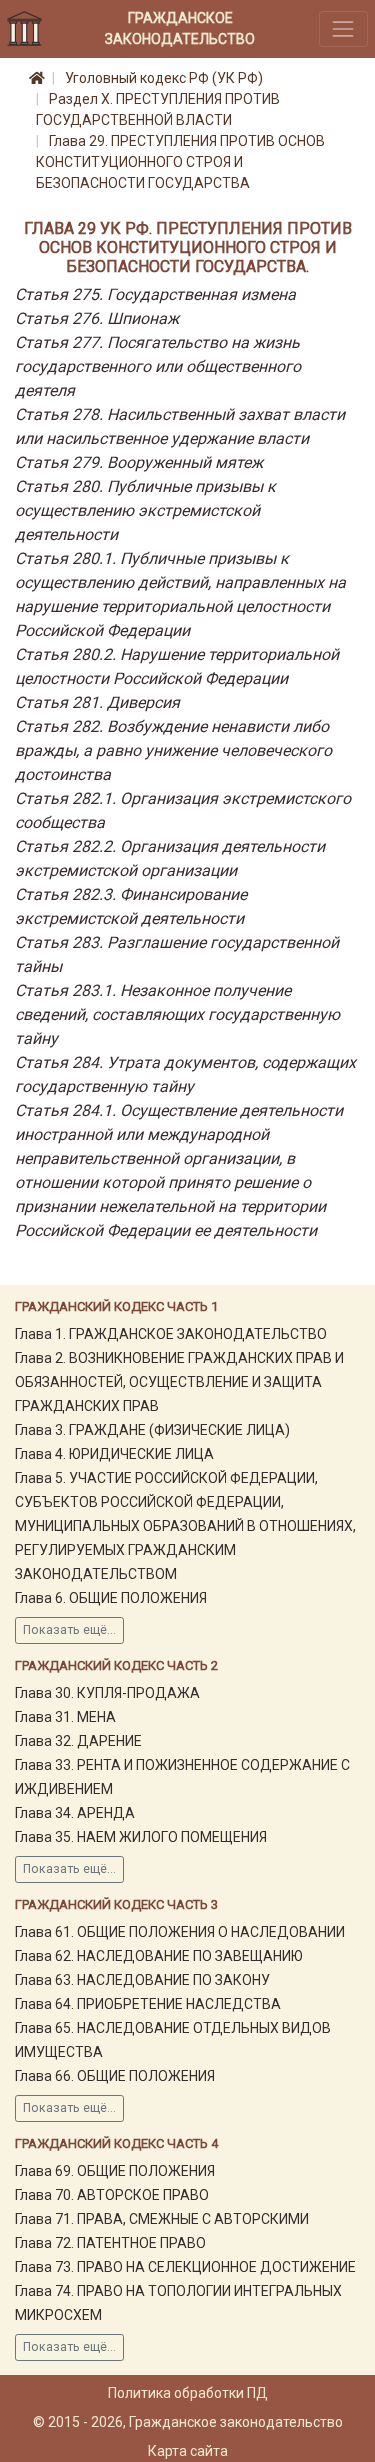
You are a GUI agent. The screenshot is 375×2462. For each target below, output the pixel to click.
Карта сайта (188, 2451)
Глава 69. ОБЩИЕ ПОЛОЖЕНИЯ (115, 2171)
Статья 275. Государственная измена (155, 294)
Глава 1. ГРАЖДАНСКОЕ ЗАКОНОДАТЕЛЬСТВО (171, 1334)
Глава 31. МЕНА (65, 1717)
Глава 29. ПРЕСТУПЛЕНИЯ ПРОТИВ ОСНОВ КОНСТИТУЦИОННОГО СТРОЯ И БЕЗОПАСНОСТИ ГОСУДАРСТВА (180, 162)
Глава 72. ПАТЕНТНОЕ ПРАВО (110, 2243)
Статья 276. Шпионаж (97, 318)
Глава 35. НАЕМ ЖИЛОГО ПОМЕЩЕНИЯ (141, 1837)
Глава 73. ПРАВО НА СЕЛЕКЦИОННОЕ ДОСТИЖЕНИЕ (185, 2267)
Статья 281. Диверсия (97, 702)
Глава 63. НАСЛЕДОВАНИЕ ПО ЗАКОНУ (142, 1980)
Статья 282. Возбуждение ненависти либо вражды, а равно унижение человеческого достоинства (173, 750)
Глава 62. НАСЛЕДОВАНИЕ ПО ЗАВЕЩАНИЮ (159, 1956)
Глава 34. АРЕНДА (75, 1813)
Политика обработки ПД (188, 2393)
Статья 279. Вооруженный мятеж (139, 462)
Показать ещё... (69, 1630)
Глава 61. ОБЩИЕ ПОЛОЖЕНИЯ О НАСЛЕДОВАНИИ (180, 1932)
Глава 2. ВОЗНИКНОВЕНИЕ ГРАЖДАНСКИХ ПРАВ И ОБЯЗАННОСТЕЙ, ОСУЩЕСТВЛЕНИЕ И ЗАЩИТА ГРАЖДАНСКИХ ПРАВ (179, 1382)
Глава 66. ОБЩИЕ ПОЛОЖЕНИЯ (115, 2076)
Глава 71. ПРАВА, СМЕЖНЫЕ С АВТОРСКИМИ (162, 2219)
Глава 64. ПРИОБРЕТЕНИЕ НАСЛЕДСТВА (148, 2004)
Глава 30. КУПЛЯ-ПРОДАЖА (107, 1693)
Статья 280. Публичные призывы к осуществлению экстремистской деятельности (145, 510)
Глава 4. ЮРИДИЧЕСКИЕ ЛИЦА (114, 1454)
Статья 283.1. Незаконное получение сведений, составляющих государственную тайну (177, 1014)
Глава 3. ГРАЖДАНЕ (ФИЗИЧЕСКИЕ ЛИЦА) (152, 1430)
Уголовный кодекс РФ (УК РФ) (164, 78)
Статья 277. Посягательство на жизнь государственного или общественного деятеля (158, 366)
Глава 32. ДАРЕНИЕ (78, 1741)
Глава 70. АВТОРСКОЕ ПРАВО (112, 2195)
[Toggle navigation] (343, 28)
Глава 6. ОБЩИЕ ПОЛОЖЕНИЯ (111, 1598)
